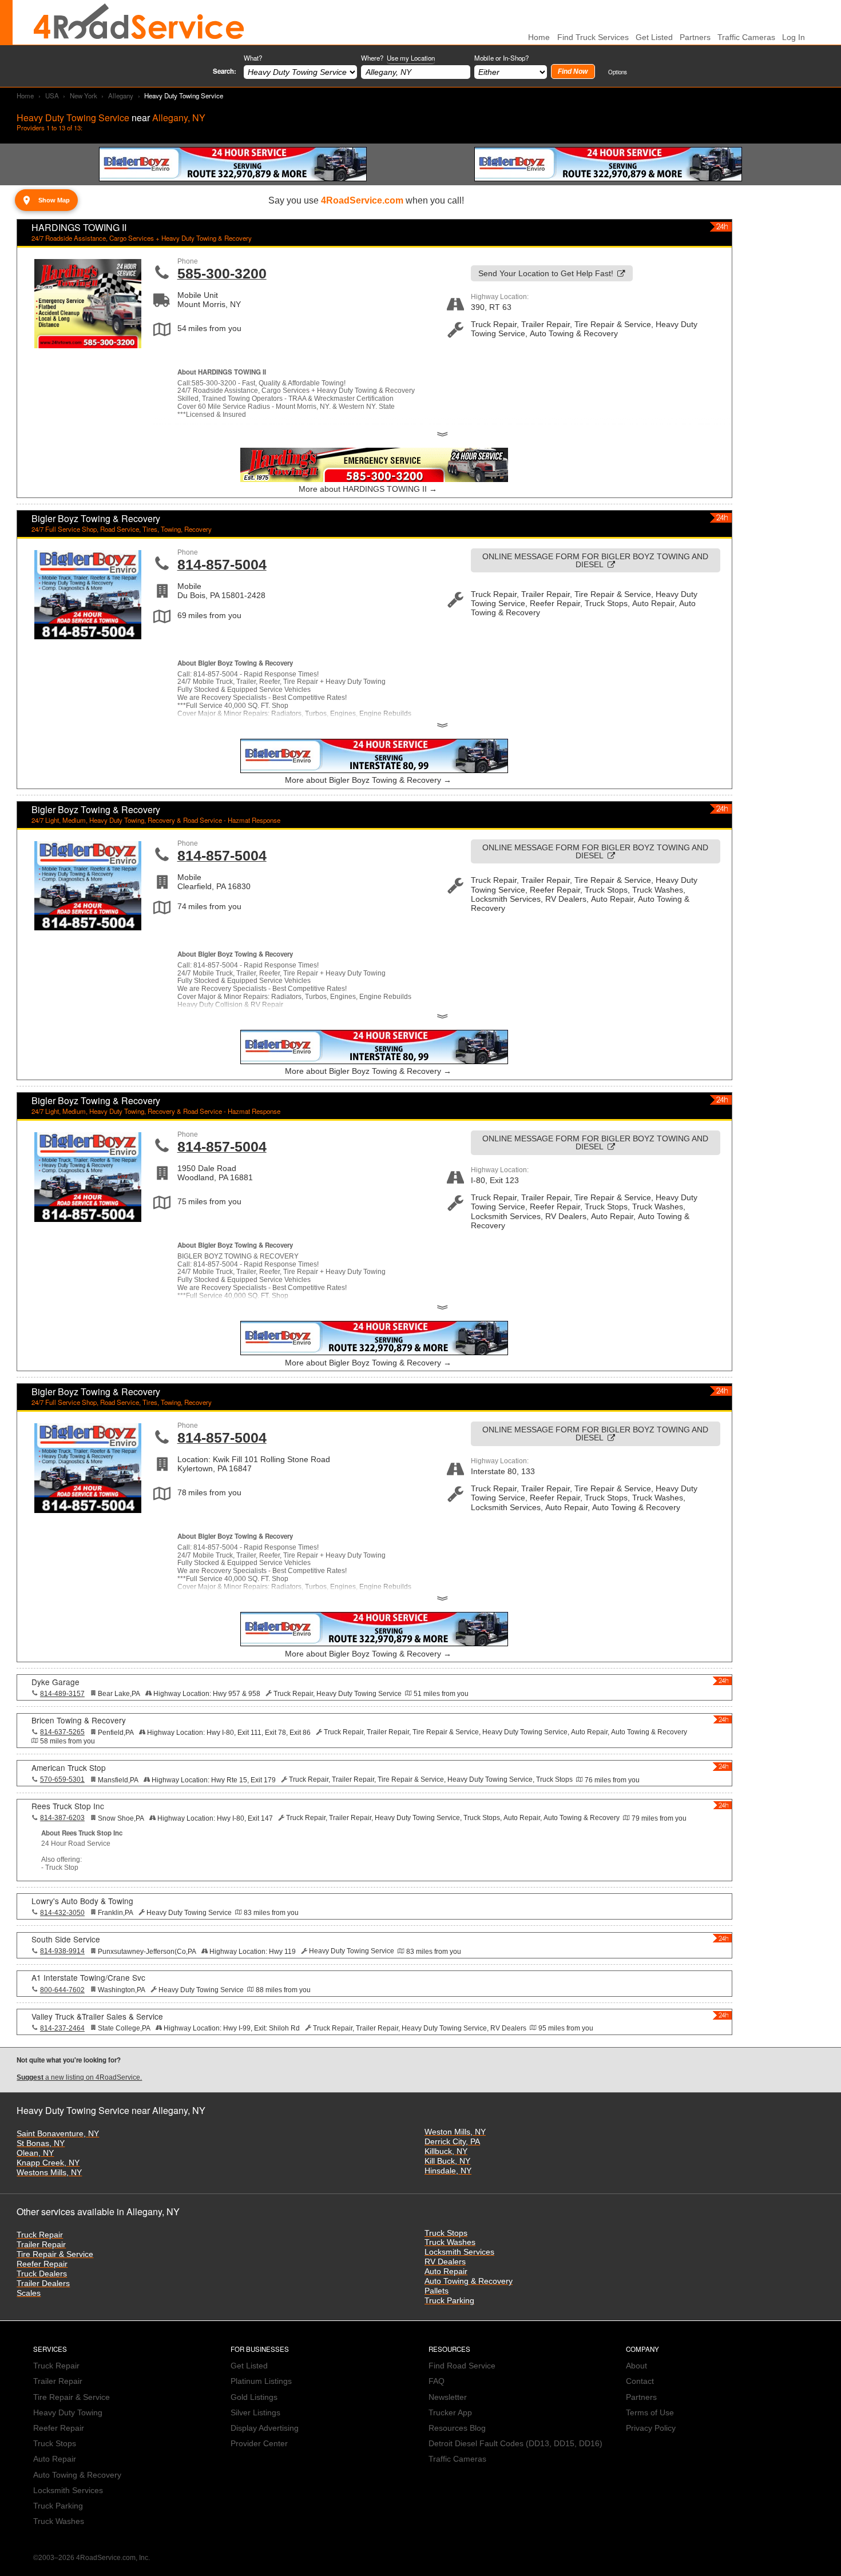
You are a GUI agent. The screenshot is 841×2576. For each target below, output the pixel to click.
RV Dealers (445, 2262)
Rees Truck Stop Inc (68, 1806)
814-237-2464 (62, 2028)
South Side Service (66, 1939)
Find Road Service (462, 2366)
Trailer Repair (41, 2245)
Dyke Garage (55, 1682)
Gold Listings (254, 2397)
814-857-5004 (222, 564)
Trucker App (450, 2413)
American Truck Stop (69, 1767)
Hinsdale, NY (448, 2171)
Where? (398, 58)
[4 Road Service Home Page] (139, 22)
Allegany (121, 95)
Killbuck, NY (446, 2151)
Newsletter (448, 2397)
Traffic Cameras (746, 37)
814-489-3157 (62, 1694)
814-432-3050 (62, 1913)
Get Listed (654, 37)
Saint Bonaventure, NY (58, 2134)
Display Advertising (265, 2428)
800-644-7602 (62, 1990)
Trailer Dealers (43, 2284)
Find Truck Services (593, 37)
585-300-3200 (222, 273)
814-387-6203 (62, 1818)
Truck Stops (446, 2233)
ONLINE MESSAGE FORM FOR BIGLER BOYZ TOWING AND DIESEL (595, 561)
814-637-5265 (62, 1732)
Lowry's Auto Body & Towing (82, 1901)
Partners (695, 37)
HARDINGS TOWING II (79, 227)
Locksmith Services (459, 2252)
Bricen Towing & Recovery (79, 1720)
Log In (794, 37)
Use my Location (411, 58)
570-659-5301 (62, 1779)
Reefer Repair (42, 2264)
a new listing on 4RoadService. (79, 2077)
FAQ (437, 2381)
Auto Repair (446, 2272)
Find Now (573, 71)
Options (618, 72)
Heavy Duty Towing (68, 2413)
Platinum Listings (261, 2381)
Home (25, 95)
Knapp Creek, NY (48, 2163)
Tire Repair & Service (55, 2254)
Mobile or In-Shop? (501, 58)
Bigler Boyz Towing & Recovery (96, 518)
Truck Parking (449, 2301)
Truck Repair (40, 2235)
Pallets (437, 2291)
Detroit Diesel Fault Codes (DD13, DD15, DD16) (515, 2444)
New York (84, 95)
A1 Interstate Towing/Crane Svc (88, 1977)
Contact (640, 2381)
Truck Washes (450, 2242)
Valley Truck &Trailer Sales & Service (97, 2016)
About (636, 2366)
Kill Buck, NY (447, 2161)
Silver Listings (255, 2413)
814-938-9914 (62, 1951)
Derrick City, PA (452, 2142)
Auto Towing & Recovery (469, 2281)
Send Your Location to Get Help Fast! (546, 274)
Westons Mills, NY (49, 2173)
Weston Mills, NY (455, 2132)
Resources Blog (457, 2428)
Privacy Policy (651, 2428)
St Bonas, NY (41, 2143)
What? (253, 58)
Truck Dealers (42, 2274)
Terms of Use (650, 2413)
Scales (29, 2293)
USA (52, 95)
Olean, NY (35, 2153)
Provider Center (259, 2444)
